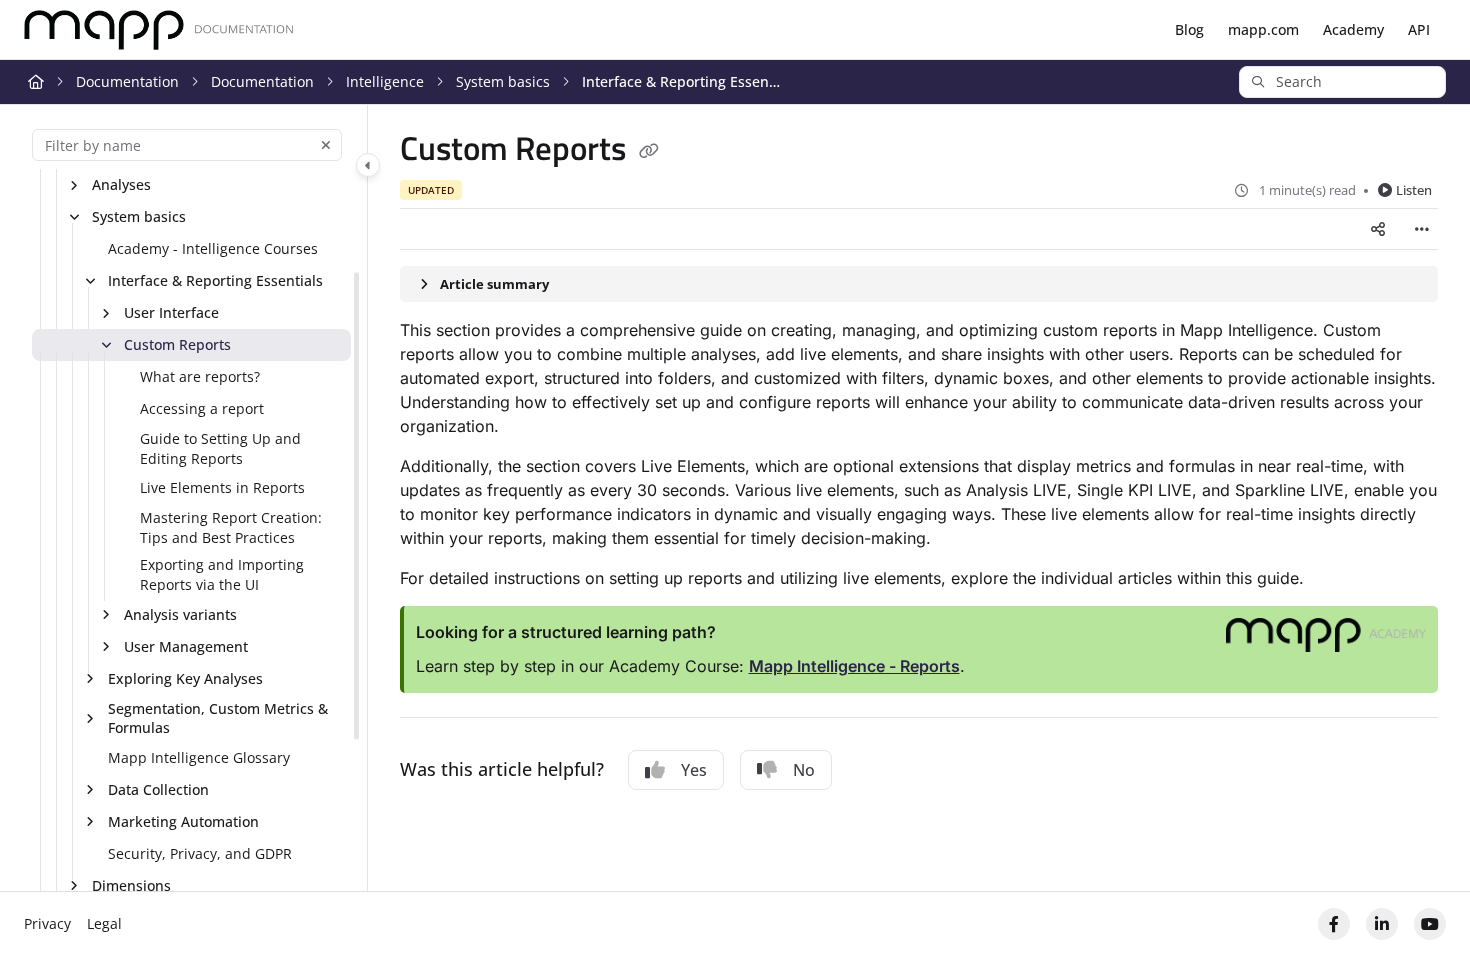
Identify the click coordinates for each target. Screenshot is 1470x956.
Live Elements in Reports (222, 487)
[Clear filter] (326, 145)
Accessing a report (202, 408)
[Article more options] (1422, 229)
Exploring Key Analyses (185, 678)
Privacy (47, 923)
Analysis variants (180, 614)
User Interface (171, 312)
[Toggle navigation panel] (368, 165)
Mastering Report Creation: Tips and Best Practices (231, 527)
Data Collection (158, 789)
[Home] (159, 30)
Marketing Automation (183, 821)
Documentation (127, 81)
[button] (1342, 82)
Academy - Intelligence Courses (213, 248)
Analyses (121, 184)
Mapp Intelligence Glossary (199, 757)
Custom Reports (177, 344)
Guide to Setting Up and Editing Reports (220, 448)
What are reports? (200, 376)
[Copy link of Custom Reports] (649, 152)
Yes (694, 770)
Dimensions (131, 885)
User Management (186, 646)
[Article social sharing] (1378, 229)
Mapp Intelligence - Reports (854, 666)
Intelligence (385, 81)
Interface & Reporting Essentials (682, 81)
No (804, 770)
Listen (1414, 190)
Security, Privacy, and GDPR (200, 853)
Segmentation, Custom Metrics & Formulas (218, 718)
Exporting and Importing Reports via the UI (222, 574)
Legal (104, 923)
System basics (503, 81)
